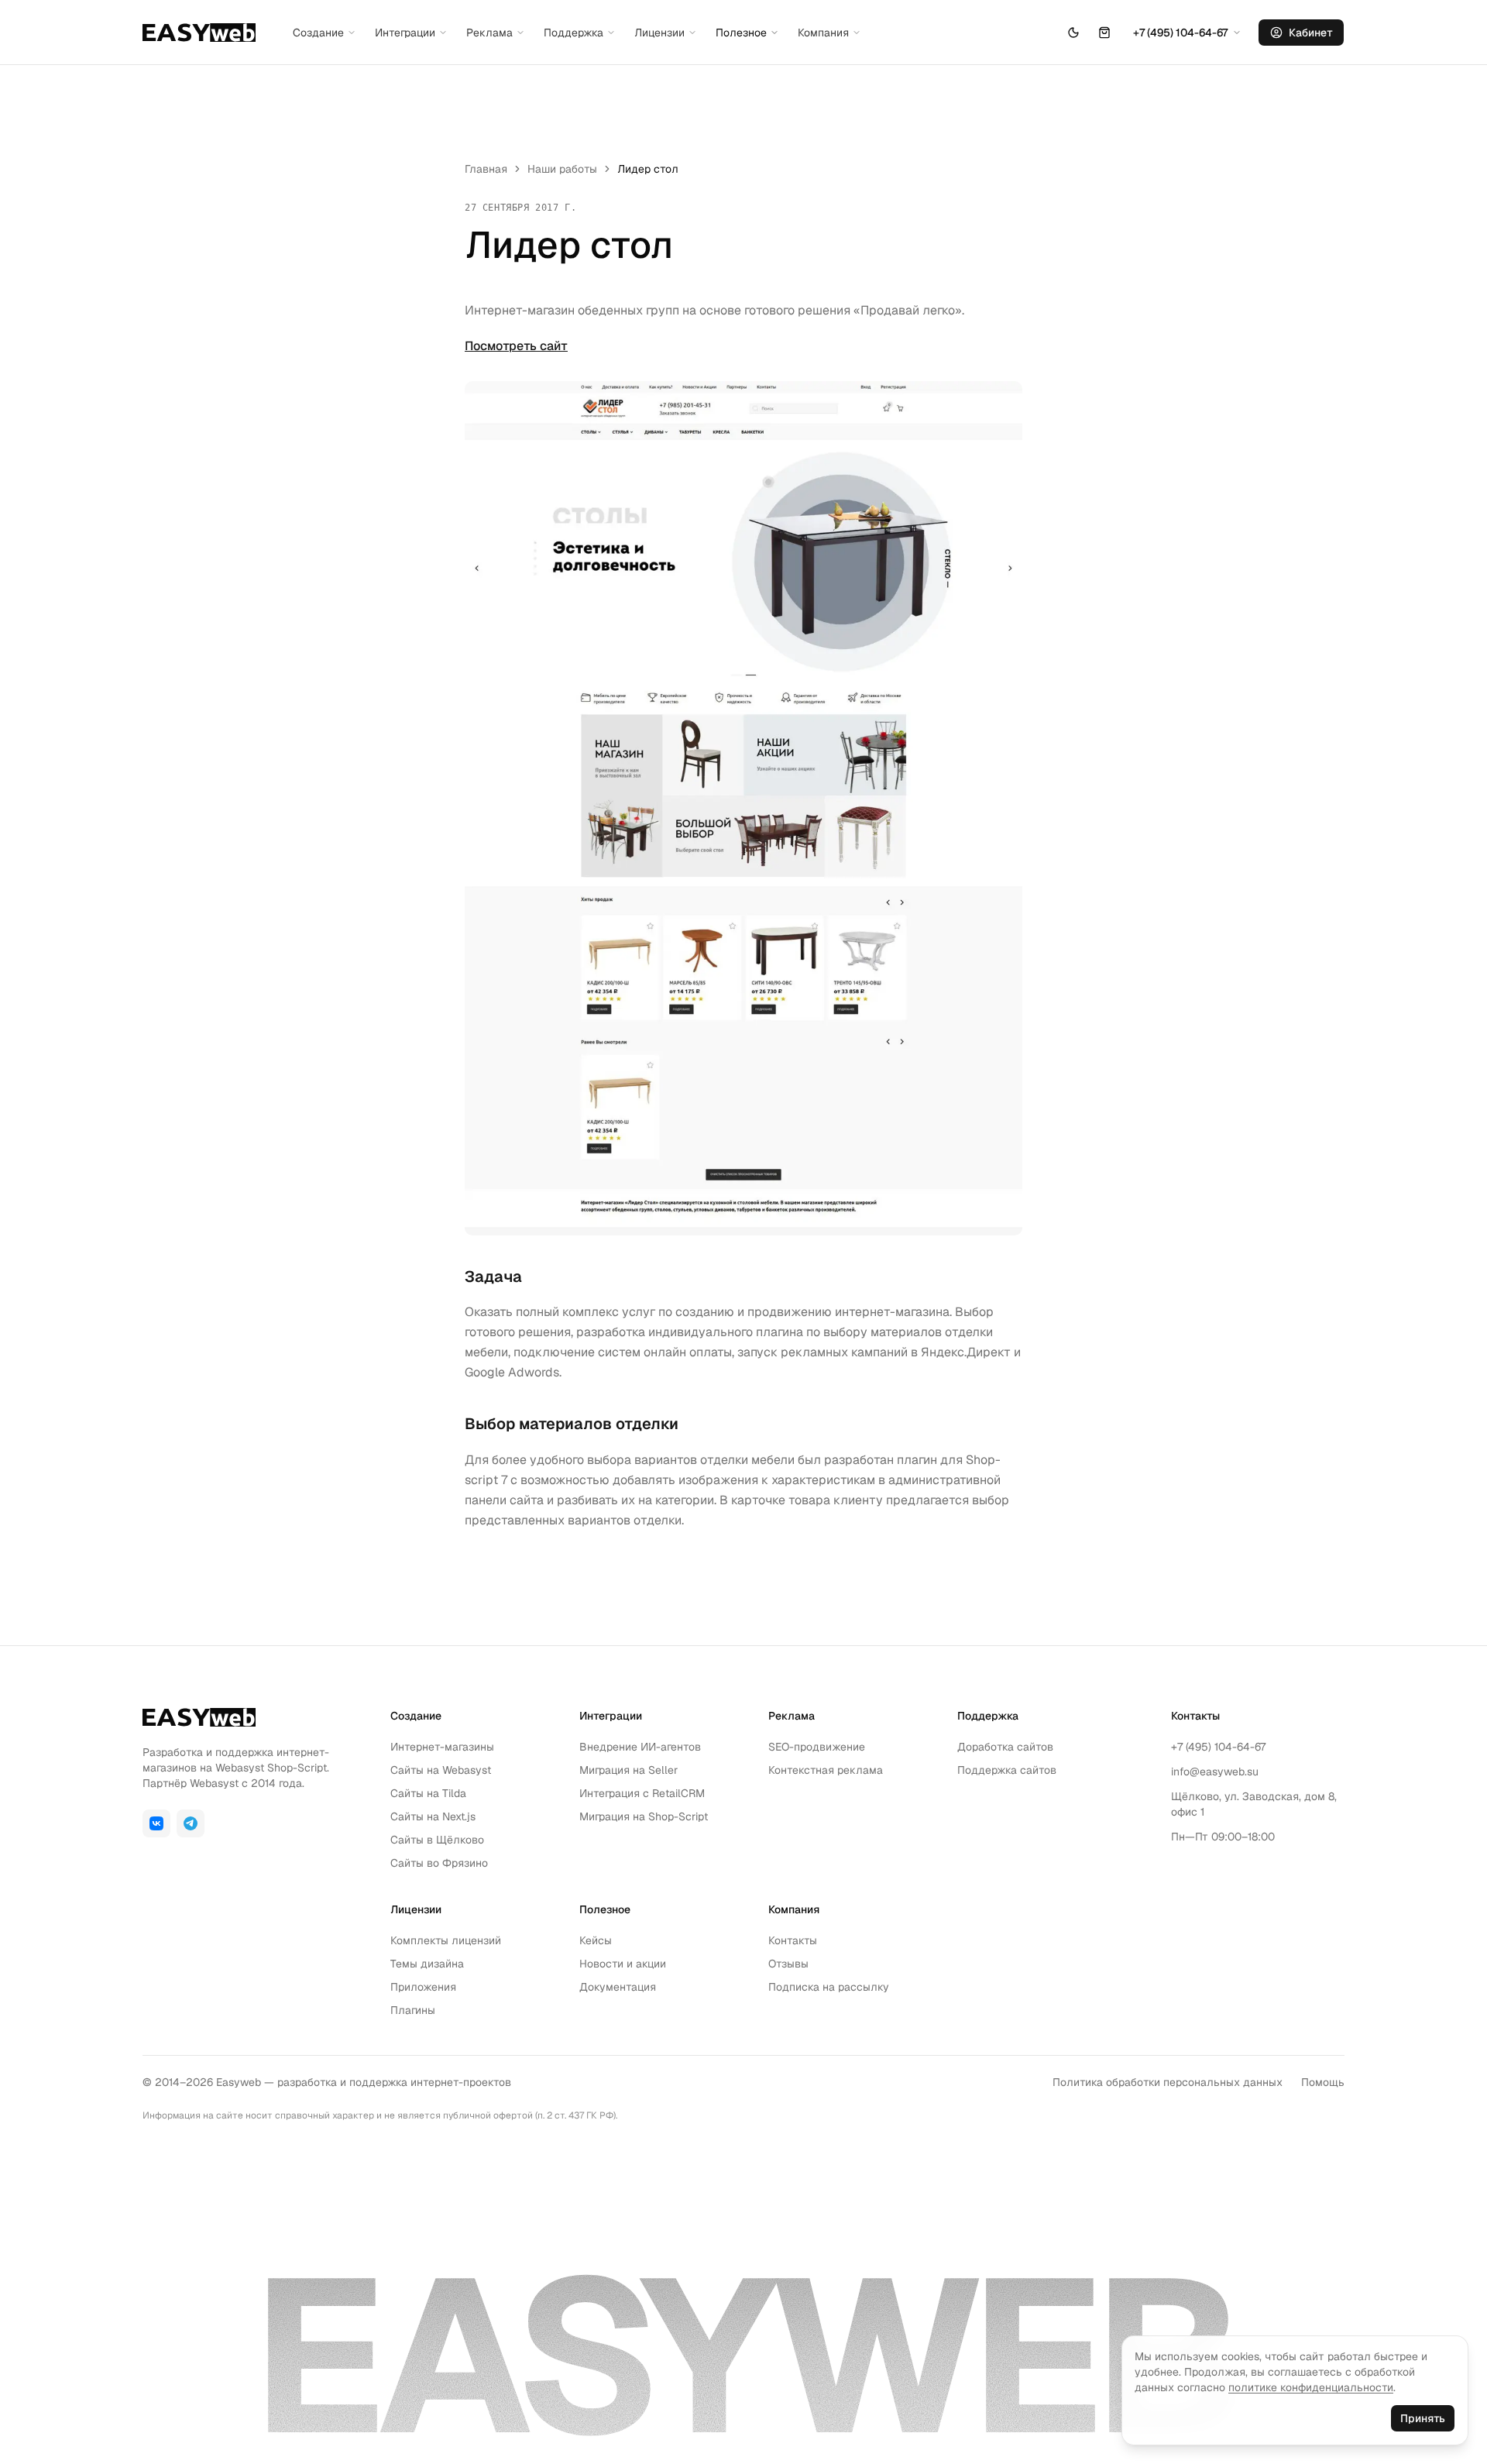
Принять (1423, 2418)
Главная (486, 169)
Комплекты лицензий (446, 1940)
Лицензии (659, 33)
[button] (1104, 33)
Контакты (793, 1940)
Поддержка (574, 33)
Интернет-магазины (442, 1747)
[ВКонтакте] (156, 1823)
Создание (318, 33)
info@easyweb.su (1215, 1772)
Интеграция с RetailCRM (642, 1793)
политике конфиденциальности (1311, 2387)
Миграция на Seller (628, 1770)
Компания (823, 33)
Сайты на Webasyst (441, 1770)
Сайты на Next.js (433, 1816)
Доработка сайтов (1005, 1747)
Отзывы (788, 1964)
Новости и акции (623, 1964)
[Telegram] (191, 1823)
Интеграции (405, 33)
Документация (618, 1987)
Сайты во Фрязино (439, 1863)
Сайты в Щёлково (437, 1840)
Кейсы (596, 1940)
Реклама (489, 33)
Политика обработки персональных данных (1168, 2082)
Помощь (1323, 2082)
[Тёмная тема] (1073, 33)
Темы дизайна (427, 1964)
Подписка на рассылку (829, 1987)
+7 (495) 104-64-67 (1218, 1747)
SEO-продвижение (817, 1747)
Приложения (423, 1987)
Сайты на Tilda (428, 1793)
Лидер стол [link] (648, 169)
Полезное (741, 33)
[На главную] (199, 33)
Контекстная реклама (826, 1770)
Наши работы (562, 169)
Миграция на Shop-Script (644, 1816)
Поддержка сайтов (1007, 1770)
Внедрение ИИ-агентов (640, 1747)
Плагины (413, 2010)
